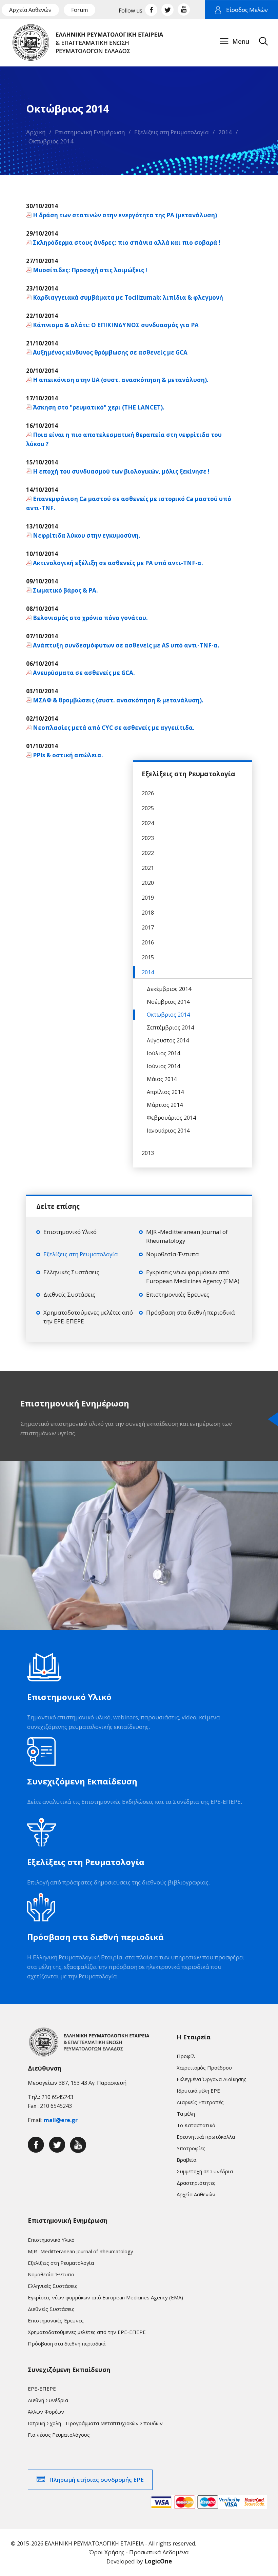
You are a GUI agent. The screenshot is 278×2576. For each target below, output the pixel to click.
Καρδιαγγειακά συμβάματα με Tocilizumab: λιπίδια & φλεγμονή (128, 297)
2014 (225, 132)
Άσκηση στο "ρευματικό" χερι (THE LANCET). (99, 407)
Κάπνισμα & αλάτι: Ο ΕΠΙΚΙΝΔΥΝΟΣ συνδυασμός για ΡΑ (116, 325)
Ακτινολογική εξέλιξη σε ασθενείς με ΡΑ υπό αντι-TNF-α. (118, 563)
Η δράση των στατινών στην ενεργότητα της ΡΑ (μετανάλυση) (125, 215)
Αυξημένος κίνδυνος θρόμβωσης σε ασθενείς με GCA (110, 352)
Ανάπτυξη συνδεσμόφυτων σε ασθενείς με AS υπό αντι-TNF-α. (126, 645)
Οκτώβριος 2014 (51, 141)
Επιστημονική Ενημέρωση (90, 132)
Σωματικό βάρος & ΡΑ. (65, 590)
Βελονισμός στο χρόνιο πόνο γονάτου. (90, 618)
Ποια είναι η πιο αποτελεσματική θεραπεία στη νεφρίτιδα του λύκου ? (124, 439)
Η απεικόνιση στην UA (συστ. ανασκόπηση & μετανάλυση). (121, 380)
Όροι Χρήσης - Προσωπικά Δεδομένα (139, 2552)
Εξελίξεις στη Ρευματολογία (172, 132)
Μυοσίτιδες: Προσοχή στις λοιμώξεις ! (90, 270)
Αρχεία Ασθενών (30, 10)
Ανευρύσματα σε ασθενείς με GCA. (84, 673)
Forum (80, 10)
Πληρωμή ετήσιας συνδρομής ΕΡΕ (96, 2480)
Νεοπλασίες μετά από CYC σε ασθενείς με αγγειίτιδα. (114, 728)
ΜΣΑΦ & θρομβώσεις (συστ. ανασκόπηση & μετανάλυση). (118, 700)
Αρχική (36, 132)
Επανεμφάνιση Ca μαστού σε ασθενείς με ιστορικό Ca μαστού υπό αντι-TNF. (129, 503)
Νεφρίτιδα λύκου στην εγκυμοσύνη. (87, 535)
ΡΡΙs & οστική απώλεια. (68, 755)
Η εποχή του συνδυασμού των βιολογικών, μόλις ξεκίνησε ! (121, 471)
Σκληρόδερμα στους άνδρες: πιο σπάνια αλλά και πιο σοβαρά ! (127, 243)
